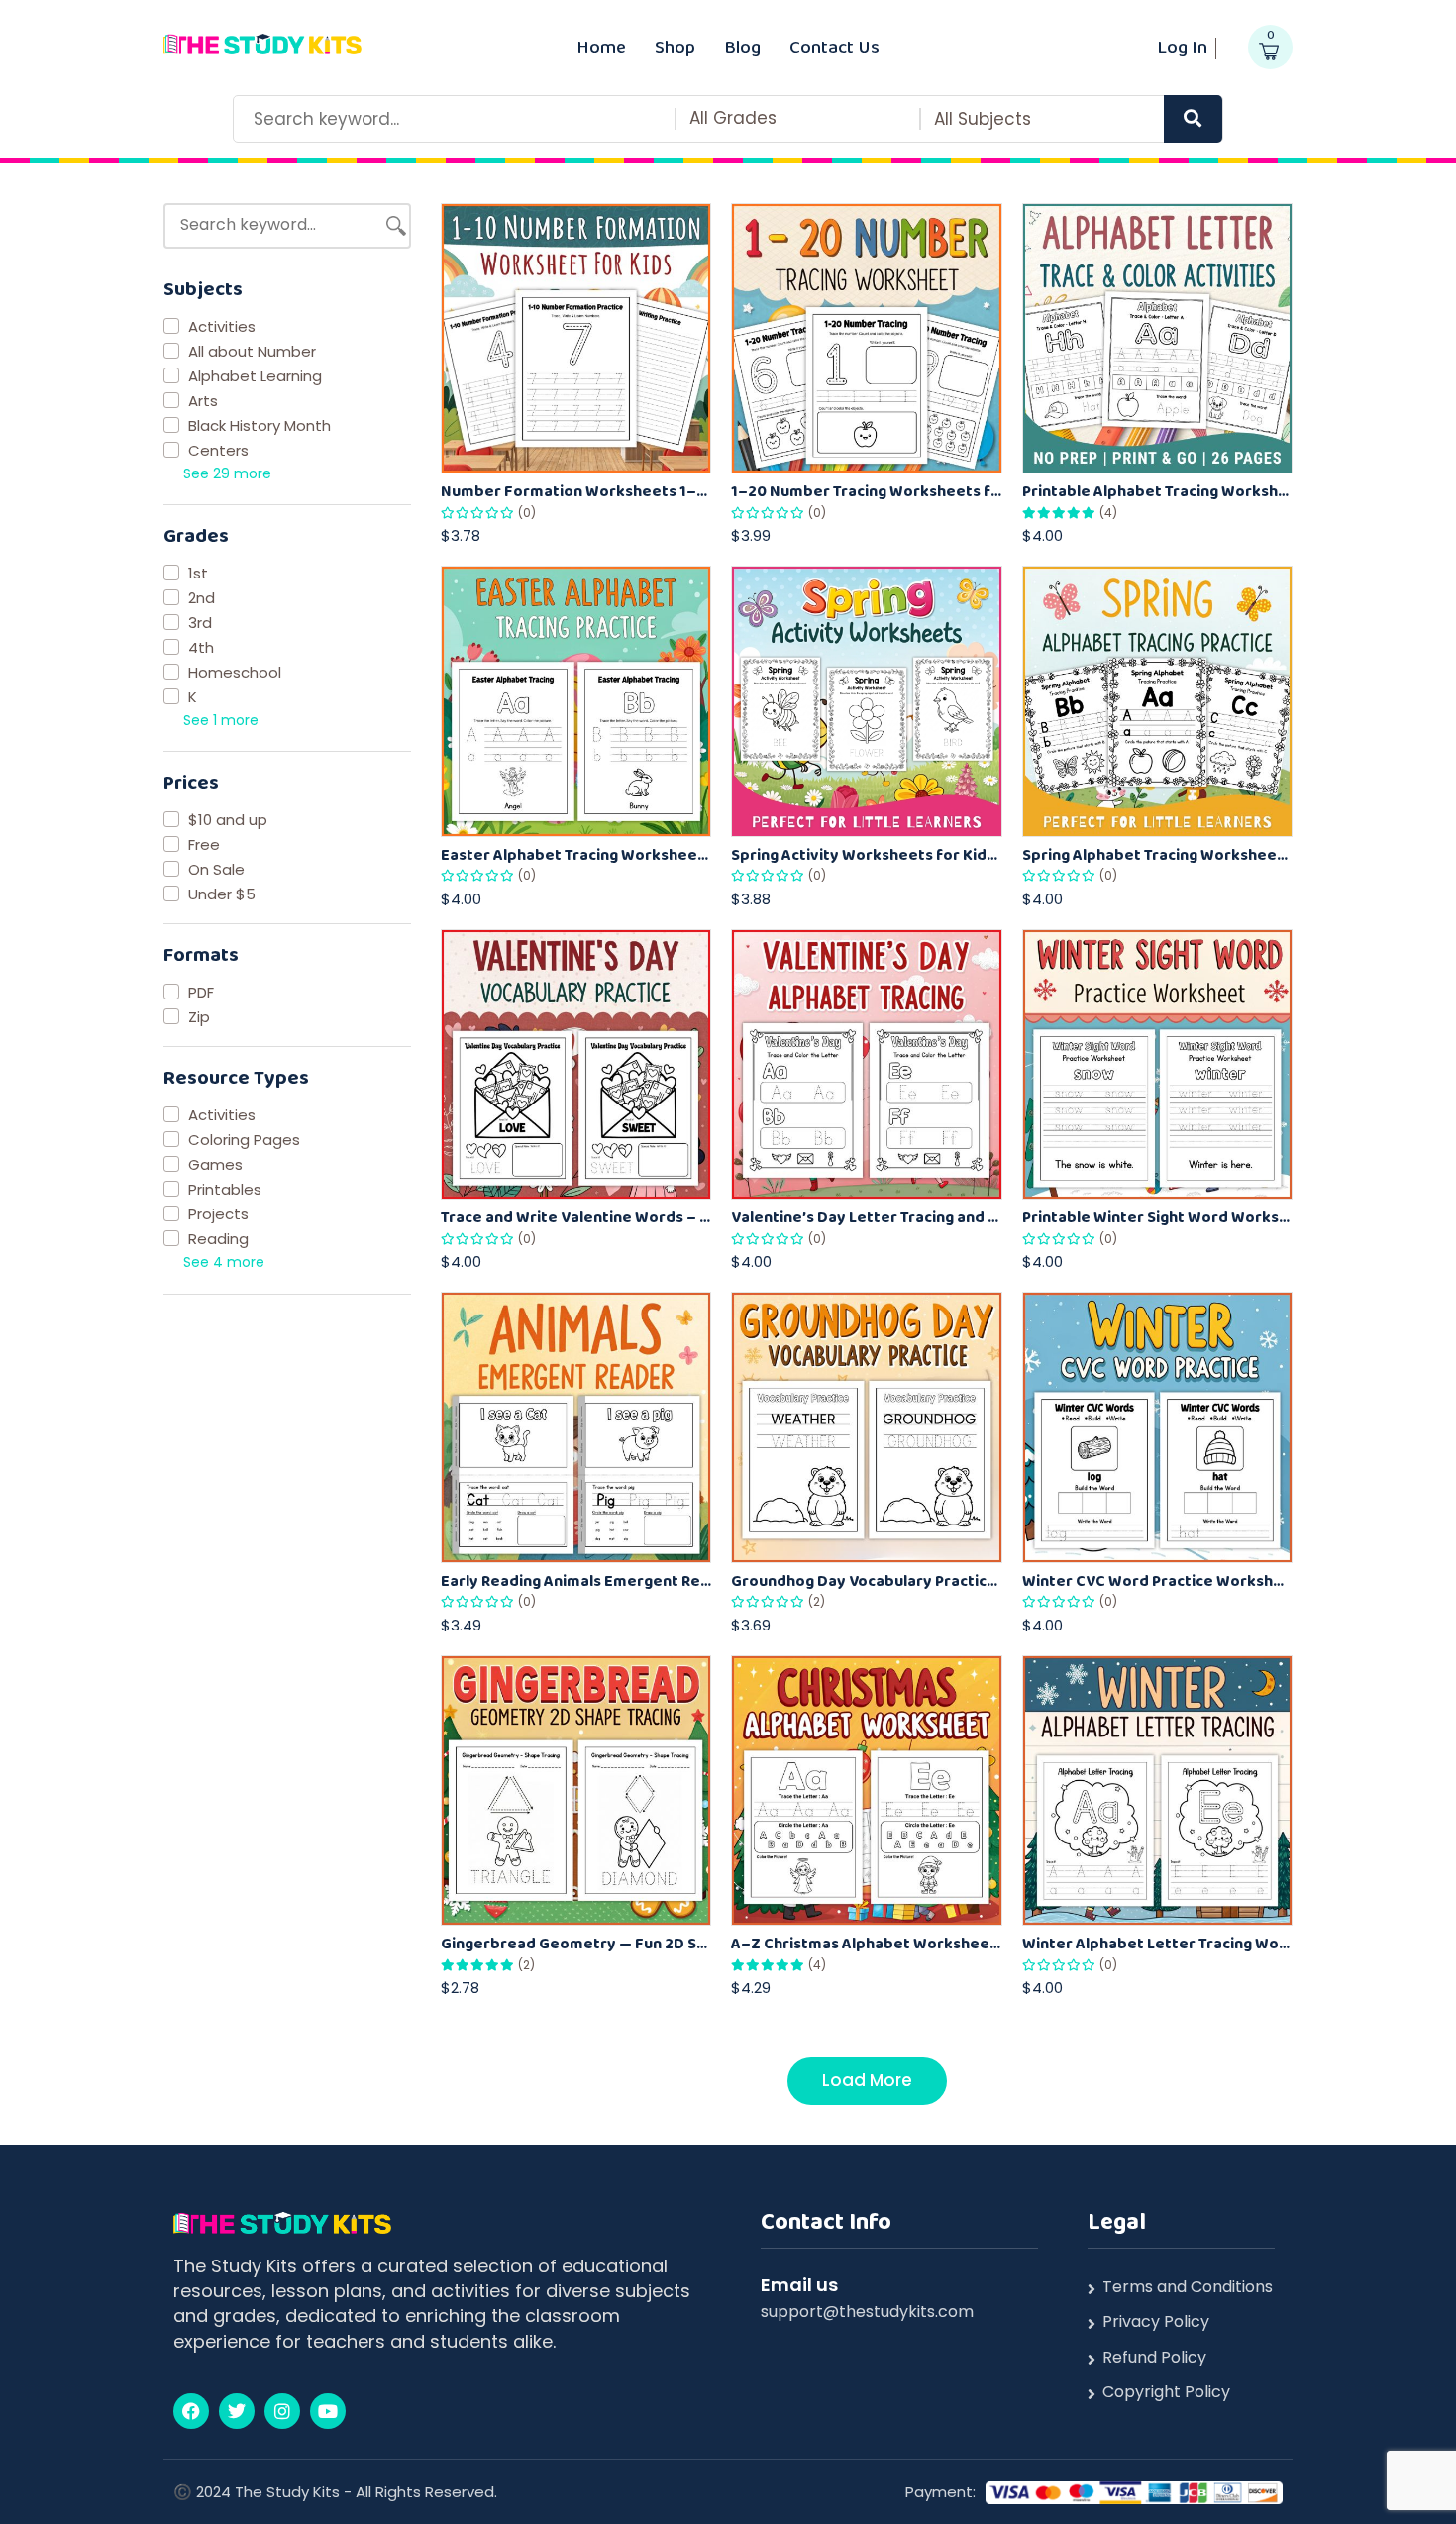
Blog (742, 46)
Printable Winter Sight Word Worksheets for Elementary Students (1157, 1217)
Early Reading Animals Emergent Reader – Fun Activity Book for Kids (576, 1580)
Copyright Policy (1166, 2392)
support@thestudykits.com (867, 2312)
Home (601, 46)
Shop (675, 46)
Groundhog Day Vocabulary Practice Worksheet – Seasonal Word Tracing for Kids (866, 1580)
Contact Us (834, 46)
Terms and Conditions (1188, 2287)
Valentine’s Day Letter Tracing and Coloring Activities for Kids (866, 1217)
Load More (867, 2080)
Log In (1182, 46)
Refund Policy (1154, 2358)
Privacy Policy (1156, 2322)
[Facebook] (191, 2411)
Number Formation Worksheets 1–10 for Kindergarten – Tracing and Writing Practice (576, 491)
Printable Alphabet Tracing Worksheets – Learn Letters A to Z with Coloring (1157, 491)
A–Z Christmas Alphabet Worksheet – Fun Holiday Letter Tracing (866, 1943)
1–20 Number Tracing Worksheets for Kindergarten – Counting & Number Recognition (866, 491)
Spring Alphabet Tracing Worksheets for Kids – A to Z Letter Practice (1157, 854)
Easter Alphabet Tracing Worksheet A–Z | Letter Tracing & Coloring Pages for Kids (576, 854)
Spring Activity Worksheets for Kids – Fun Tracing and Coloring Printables (866, 854)
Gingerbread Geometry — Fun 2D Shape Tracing (576, 1943)
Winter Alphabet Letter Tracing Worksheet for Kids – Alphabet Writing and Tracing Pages (1157, 1943)
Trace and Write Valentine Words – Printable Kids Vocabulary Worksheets (576, 1217)
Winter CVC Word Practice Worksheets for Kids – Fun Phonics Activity (1157, 1580)
